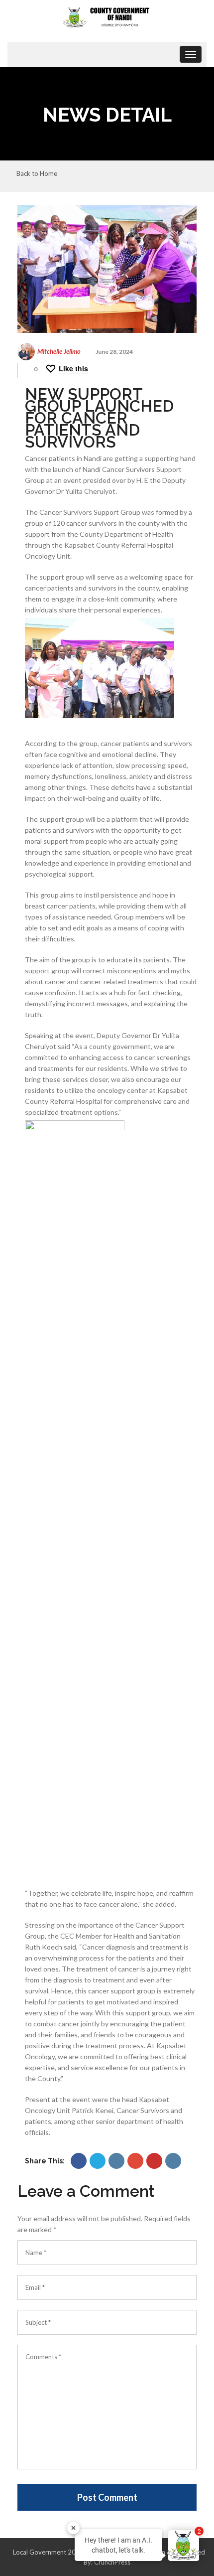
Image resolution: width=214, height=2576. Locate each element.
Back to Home (37, 174)
